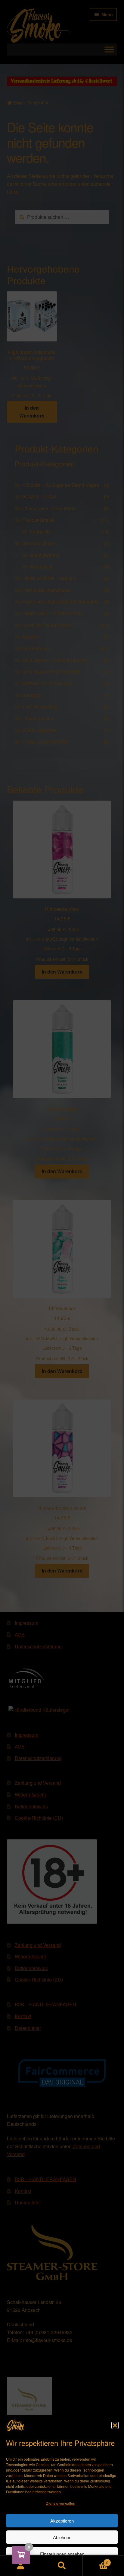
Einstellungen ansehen (62, 2554)
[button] (115, 2425)
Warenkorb (96, 2560)
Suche (62, 2566)
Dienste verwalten (60, 2503)
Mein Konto (21, 2566)
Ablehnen (62, 2537)
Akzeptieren (62, 2521)
